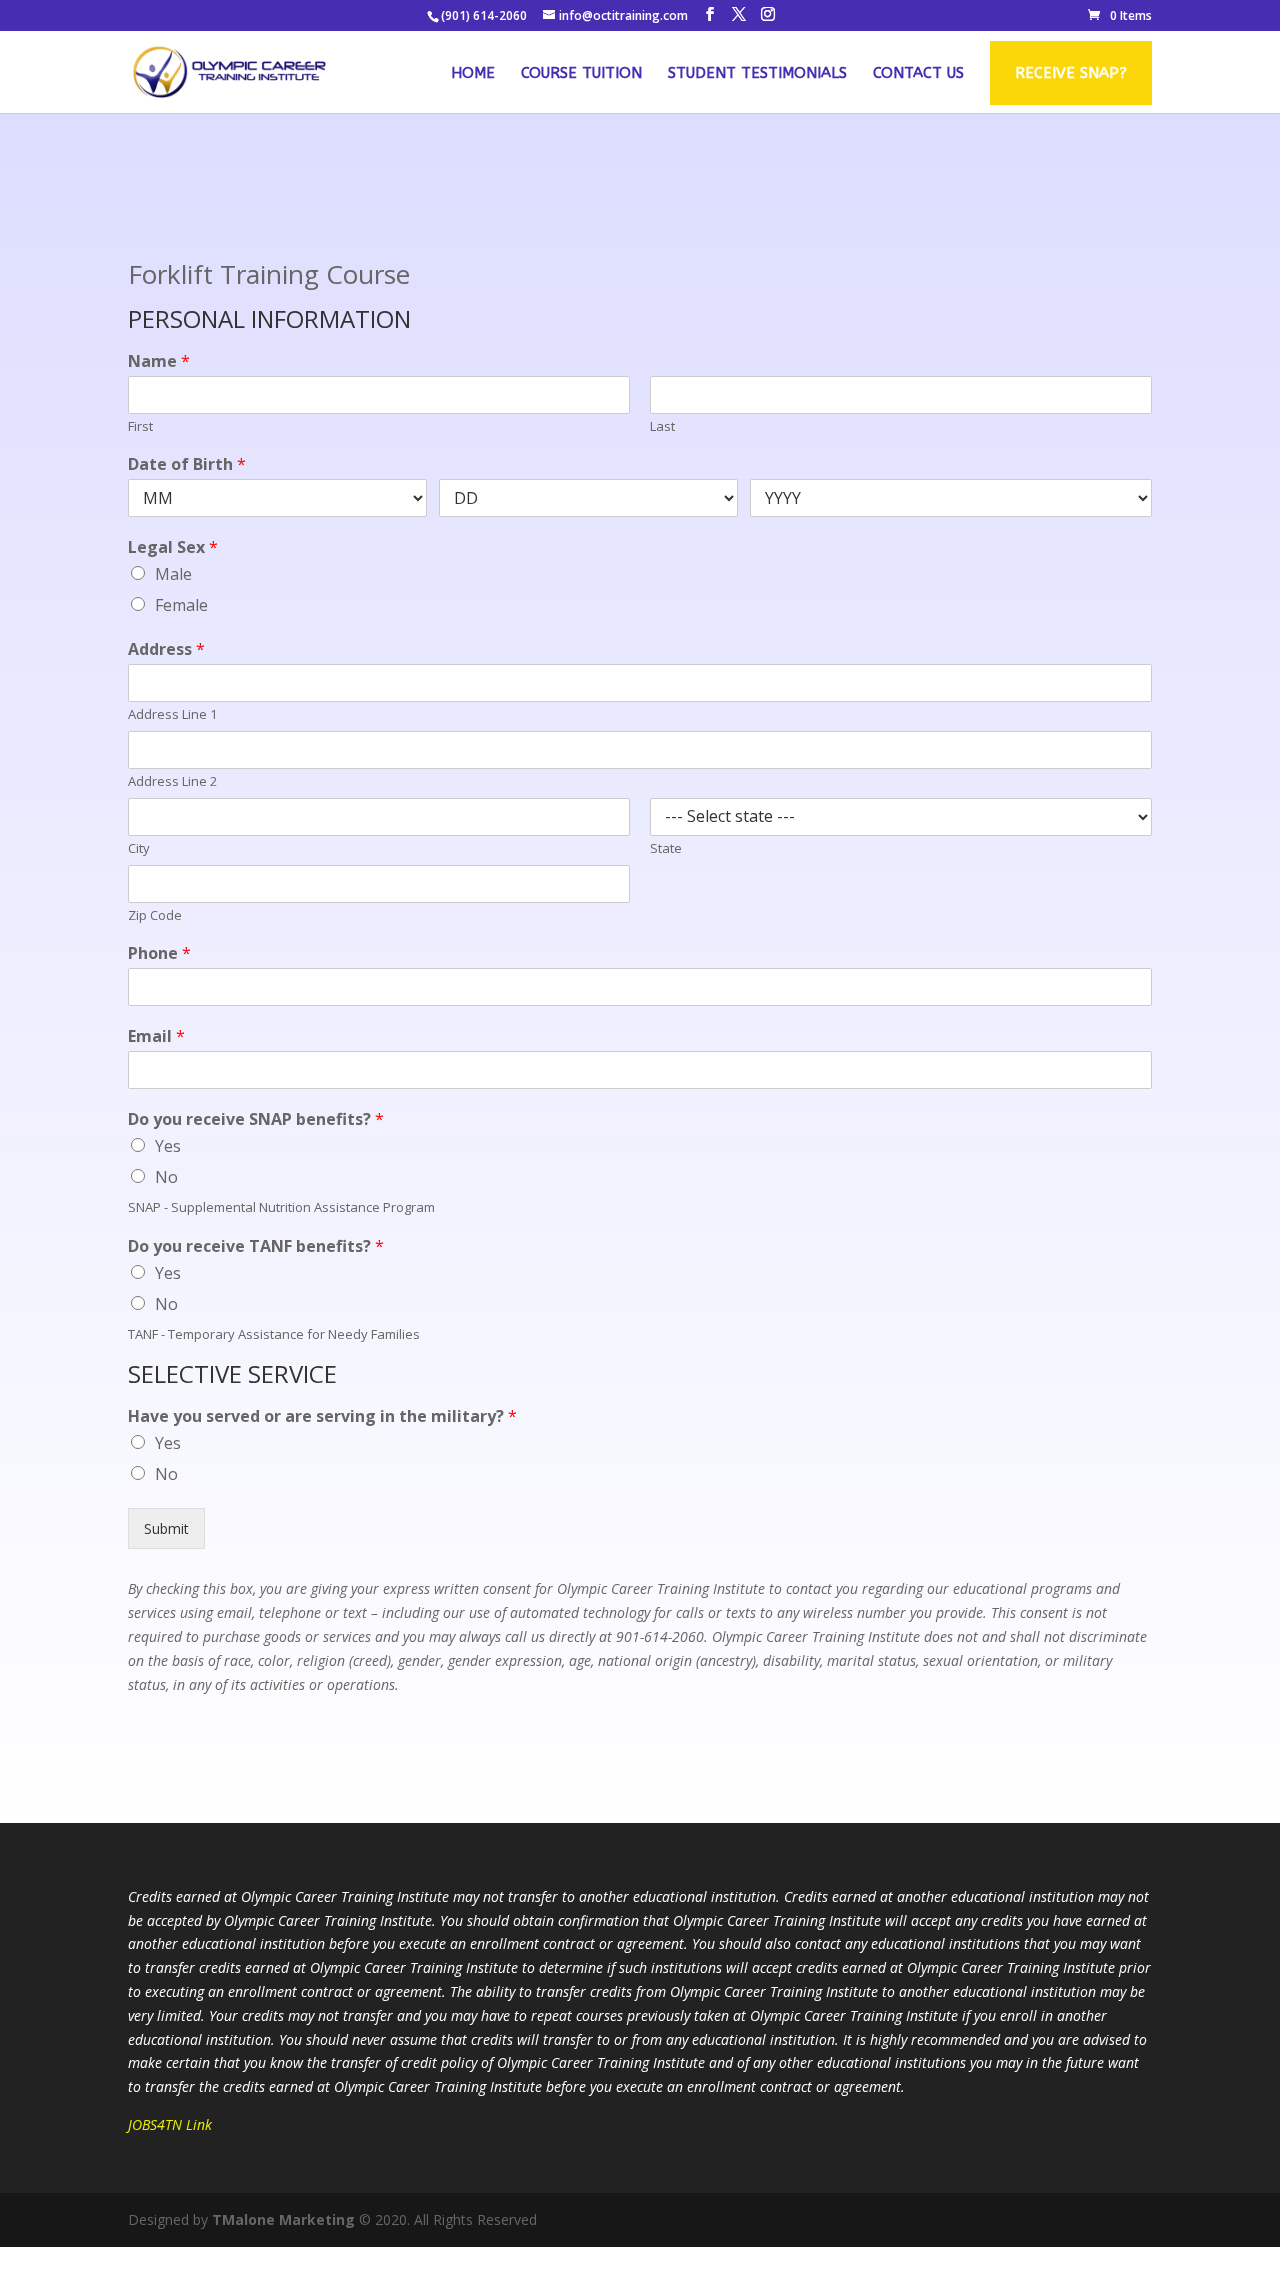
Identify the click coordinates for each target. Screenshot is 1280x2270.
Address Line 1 (172, 714)
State (666, 848)
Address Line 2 (172, 781)
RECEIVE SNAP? (1071, 73)
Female (181, 605)
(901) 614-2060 (484, 15)
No (166, 1177)
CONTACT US (918, 74)
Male (173, 574)
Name (159, 361)
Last (662, 426)
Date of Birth (187, 464)
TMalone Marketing (283, 2219)
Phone (159, 953)
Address (166, 649)
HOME (473, 74)
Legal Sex (173, 547)
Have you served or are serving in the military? (322, 1416)
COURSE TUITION (581, 74)
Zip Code (155, 915)
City (139, 848)
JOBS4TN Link (170, 2124)
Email (156, 1036)
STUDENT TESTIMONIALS (757, 74)
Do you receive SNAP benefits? (256, 1119)
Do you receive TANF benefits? (256, 1246)
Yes (168, 1146)
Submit (166, 1528)
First (140, 426)
